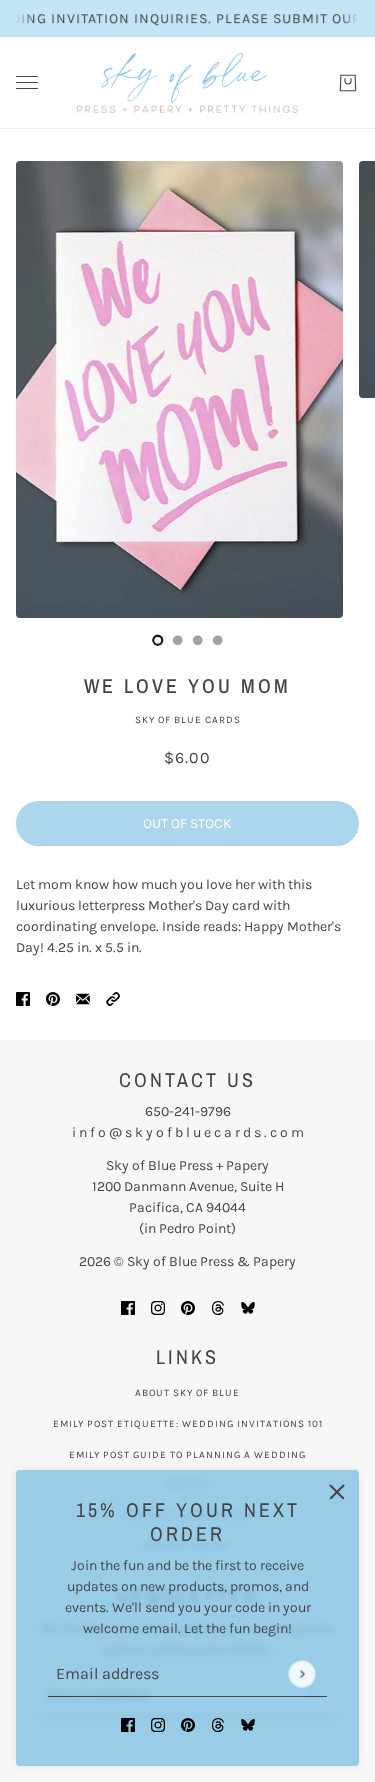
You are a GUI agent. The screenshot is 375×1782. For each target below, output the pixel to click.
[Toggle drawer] (27, 82)
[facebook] (128, 1723)
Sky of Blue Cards (188, 720)
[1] (178, 640)
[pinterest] (188, 1723)
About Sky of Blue (187, 1393)
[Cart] (348, 83)
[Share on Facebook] (23, 997)
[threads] (218, 1723)
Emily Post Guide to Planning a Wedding (187, 1455)
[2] (198, 640)
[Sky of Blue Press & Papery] (187, 83)
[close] (337, 1492)
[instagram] (158, 1723)
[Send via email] (83, 997)
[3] (218, 640)
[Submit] (301, 1673)
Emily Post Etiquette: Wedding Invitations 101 (188, 1424)
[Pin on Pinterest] (53, 997)
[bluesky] (248, 1723)
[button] (113, 997)
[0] (158, 640)
